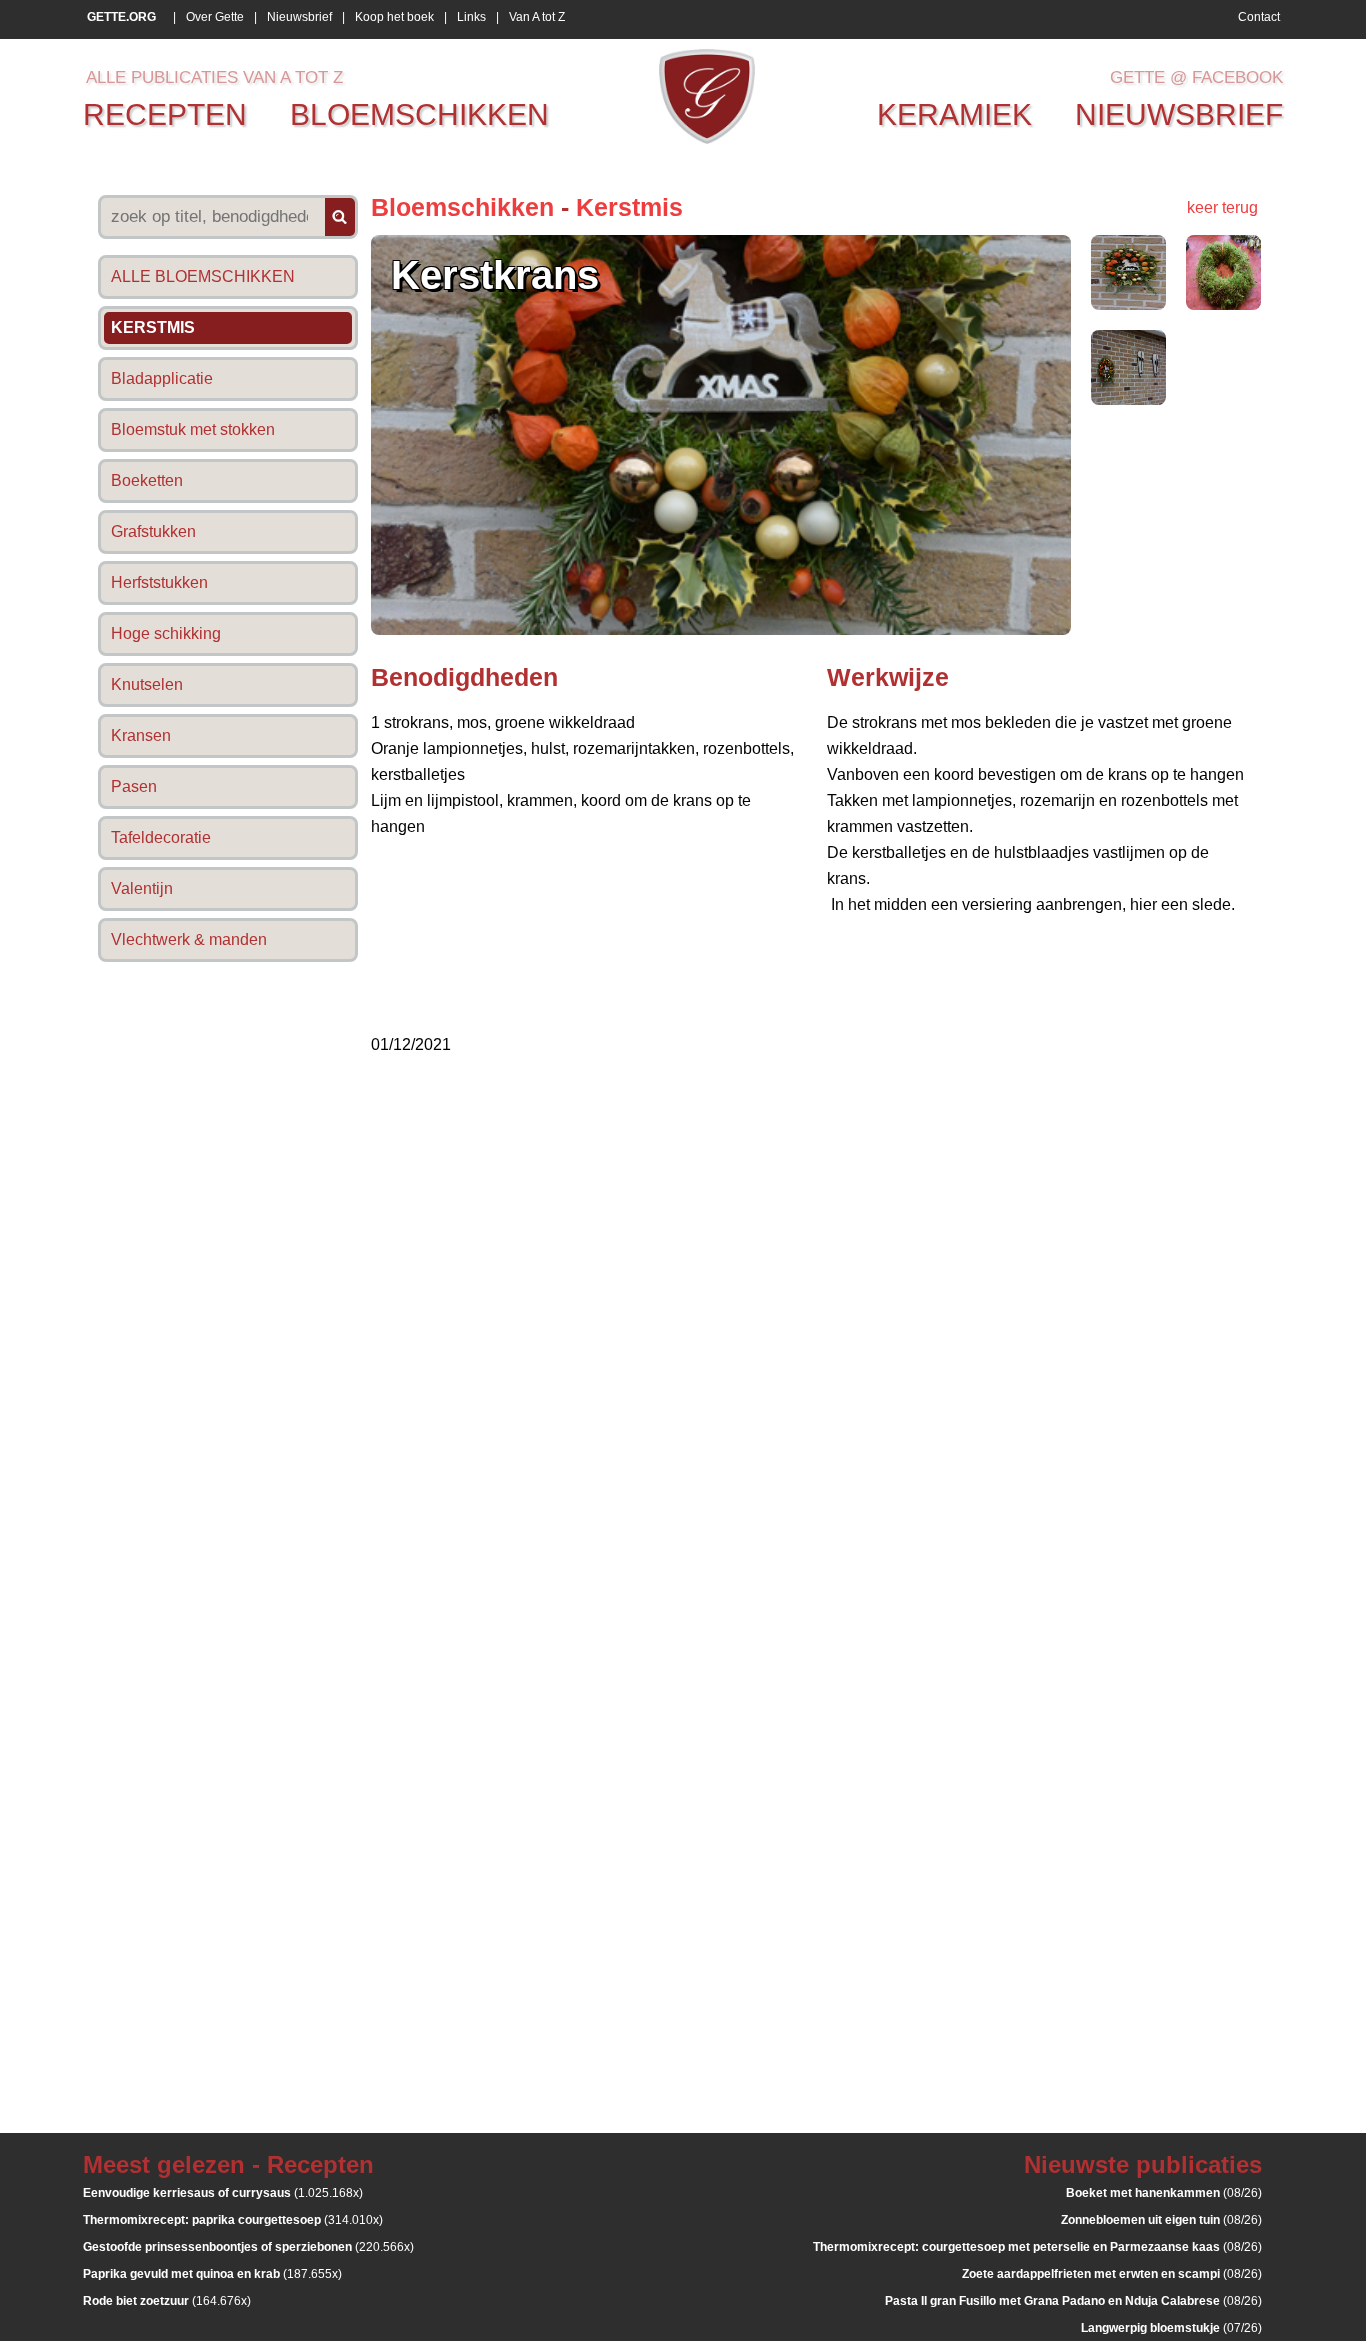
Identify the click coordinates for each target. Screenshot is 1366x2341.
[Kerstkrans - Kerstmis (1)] (1128, 304)
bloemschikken (419, 114)
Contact (1259, 17)
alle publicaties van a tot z (214, 77)
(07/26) (1171, 2328)
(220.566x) (248, 2247)
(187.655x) (212, 2274)
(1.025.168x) (223, 2193)
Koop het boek (394, 17)
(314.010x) (233, 2220)
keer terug (1222, 207)
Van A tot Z (537, 17)
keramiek (954, 114)
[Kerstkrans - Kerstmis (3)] (1128, 399)
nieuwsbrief (1179, 114)
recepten (165, 114)
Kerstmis (629, 207)
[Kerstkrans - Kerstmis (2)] (1223, 304)
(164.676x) (167, 2301)
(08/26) (1164, 2193)
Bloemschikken (462, 207)
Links (471, 17)
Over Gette (215, 17)
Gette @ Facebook (1196, 77)
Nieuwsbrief (299, 17)
